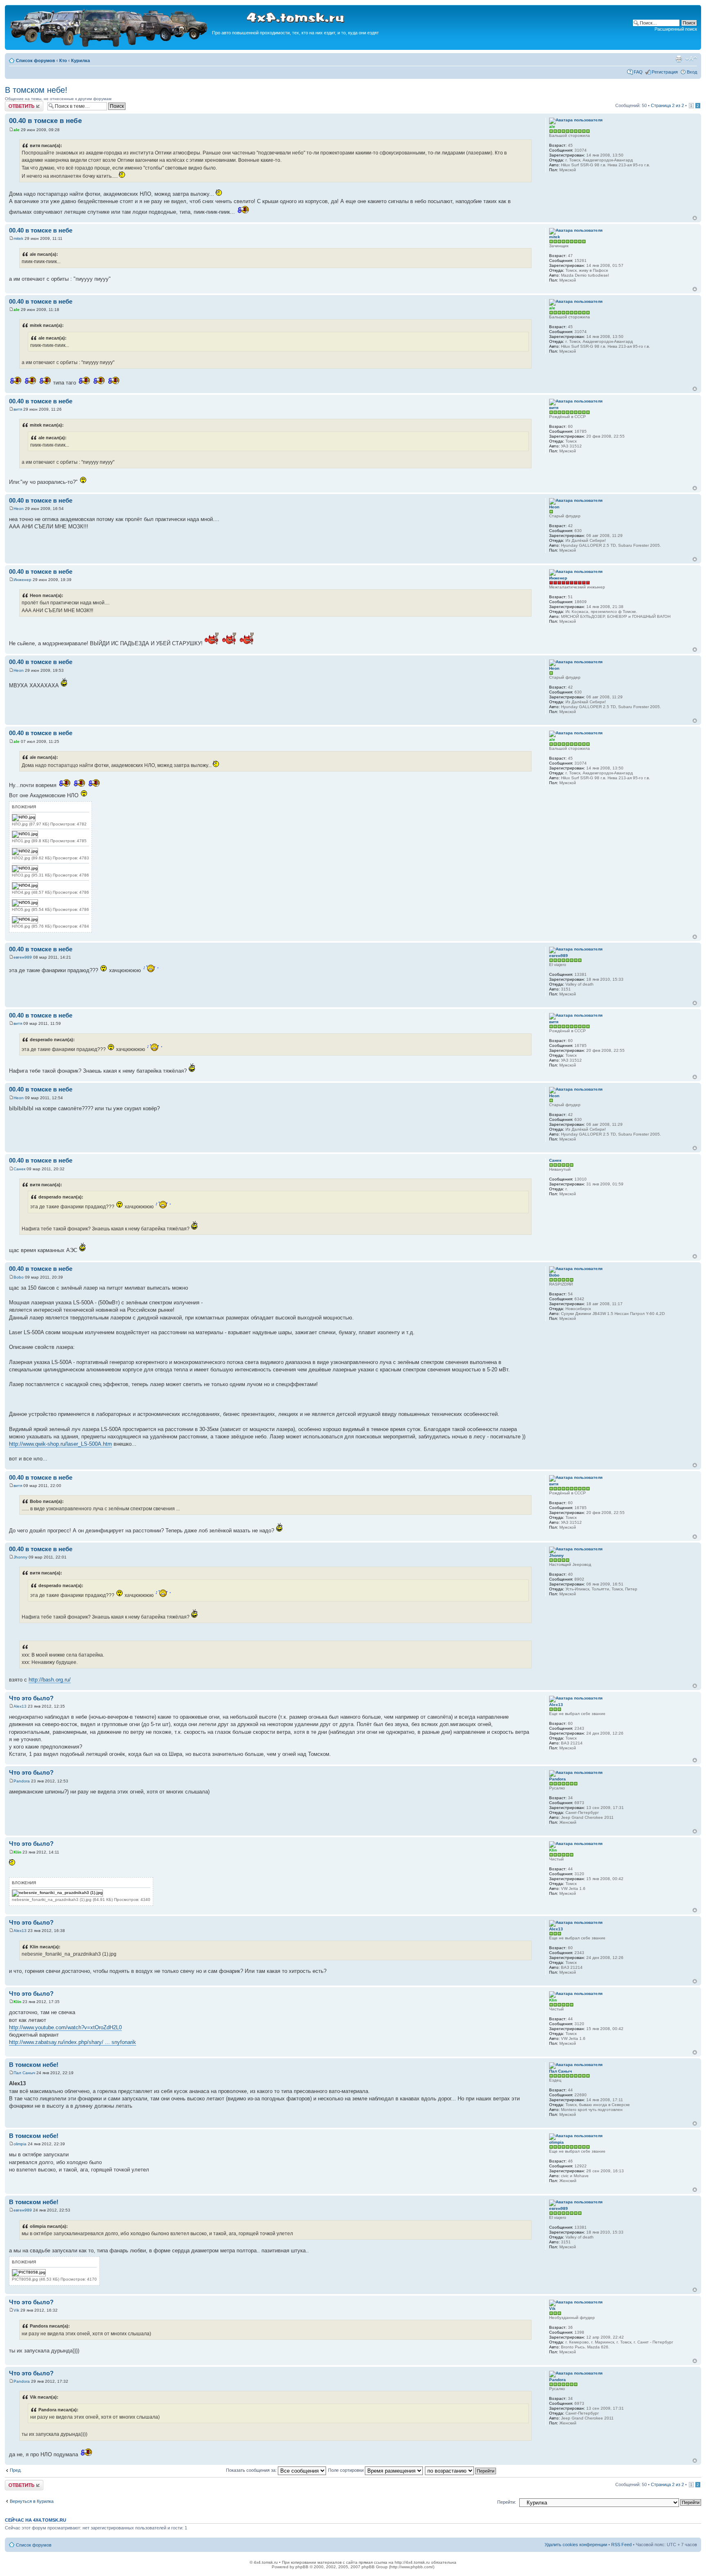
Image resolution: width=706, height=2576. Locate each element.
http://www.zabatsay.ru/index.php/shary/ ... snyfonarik (73, 2042)
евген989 (23, 957)
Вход (692, 72)
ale (17, 130)
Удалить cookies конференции (576, 2545)
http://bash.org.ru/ (50, 1680)
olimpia (20, 2144)
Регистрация (665, 72)
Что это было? (31, 1698)
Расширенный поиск (676, 29)
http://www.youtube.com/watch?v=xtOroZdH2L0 (65, 2027)
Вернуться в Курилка (32, 2501)
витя (18, 409)
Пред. (16, 2470)
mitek (18, 238)
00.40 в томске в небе (45, 121)
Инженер (22, 580)
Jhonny (20, 1557)
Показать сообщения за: (252, 2470)
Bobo (19, 1277)
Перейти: (507, 2502)
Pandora (22, 1781)
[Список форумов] (109, 46)
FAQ (638, 72)
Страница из (667, 105)
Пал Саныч (24, 2073)
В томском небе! (36, 90)
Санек (19, 1169)
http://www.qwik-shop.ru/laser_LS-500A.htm (60, 1444)
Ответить (15, 103)
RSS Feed (621, 2545)
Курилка (80, 60)
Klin (17, 1852)
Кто (63, 60)
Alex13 (20, 1706)
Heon (19, 509)
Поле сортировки (346, 2470)
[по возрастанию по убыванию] (461, 2470)
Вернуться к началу (695, 218)
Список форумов (36, 60)
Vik (16, 2310)
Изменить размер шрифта (691, 59)
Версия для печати (679, 59)
